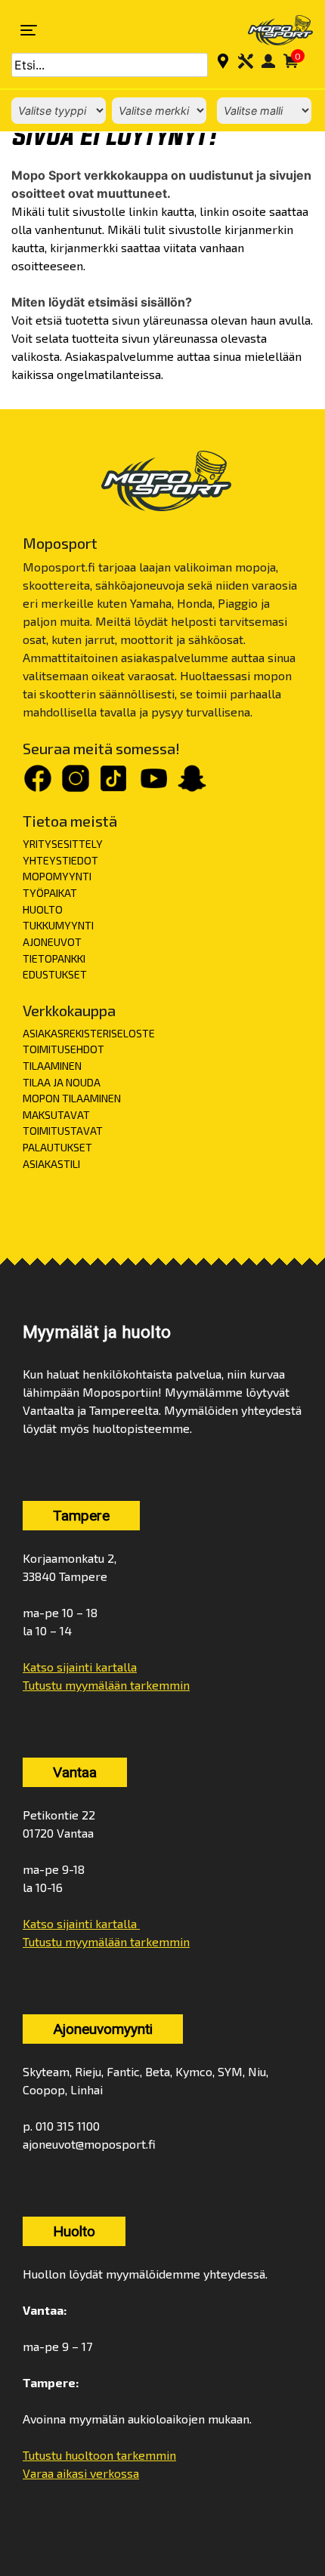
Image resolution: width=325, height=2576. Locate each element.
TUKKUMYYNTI (58, 925)
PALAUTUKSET (57, 1147)
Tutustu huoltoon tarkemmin (99, 2455)
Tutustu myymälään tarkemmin (106, 1685)
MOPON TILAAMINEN (72, 1098)
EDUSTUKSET (55, 974)
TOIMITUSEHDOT (63, 1049)
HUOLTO (43, 909)
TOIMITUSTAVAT (63, 1131)
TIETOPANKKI (54, 958)
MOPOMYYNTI (57, 876)
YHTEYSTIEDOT (60, 860)
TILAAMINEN (52, 1066)
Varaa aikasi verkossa (81, 2473)
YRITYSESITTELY (63, 844)
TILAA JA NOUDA (62, 1082)
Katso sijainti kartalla (80, 1667)
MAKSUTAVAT (56, 1115)
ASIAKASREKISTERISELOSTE (89, 1033)
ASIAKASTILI (51, 1164)
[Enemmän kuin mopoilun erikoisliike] (271, 30)
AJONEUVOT (52, 942)
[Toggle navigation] (29, 30)
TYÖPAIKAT (50, 893)
